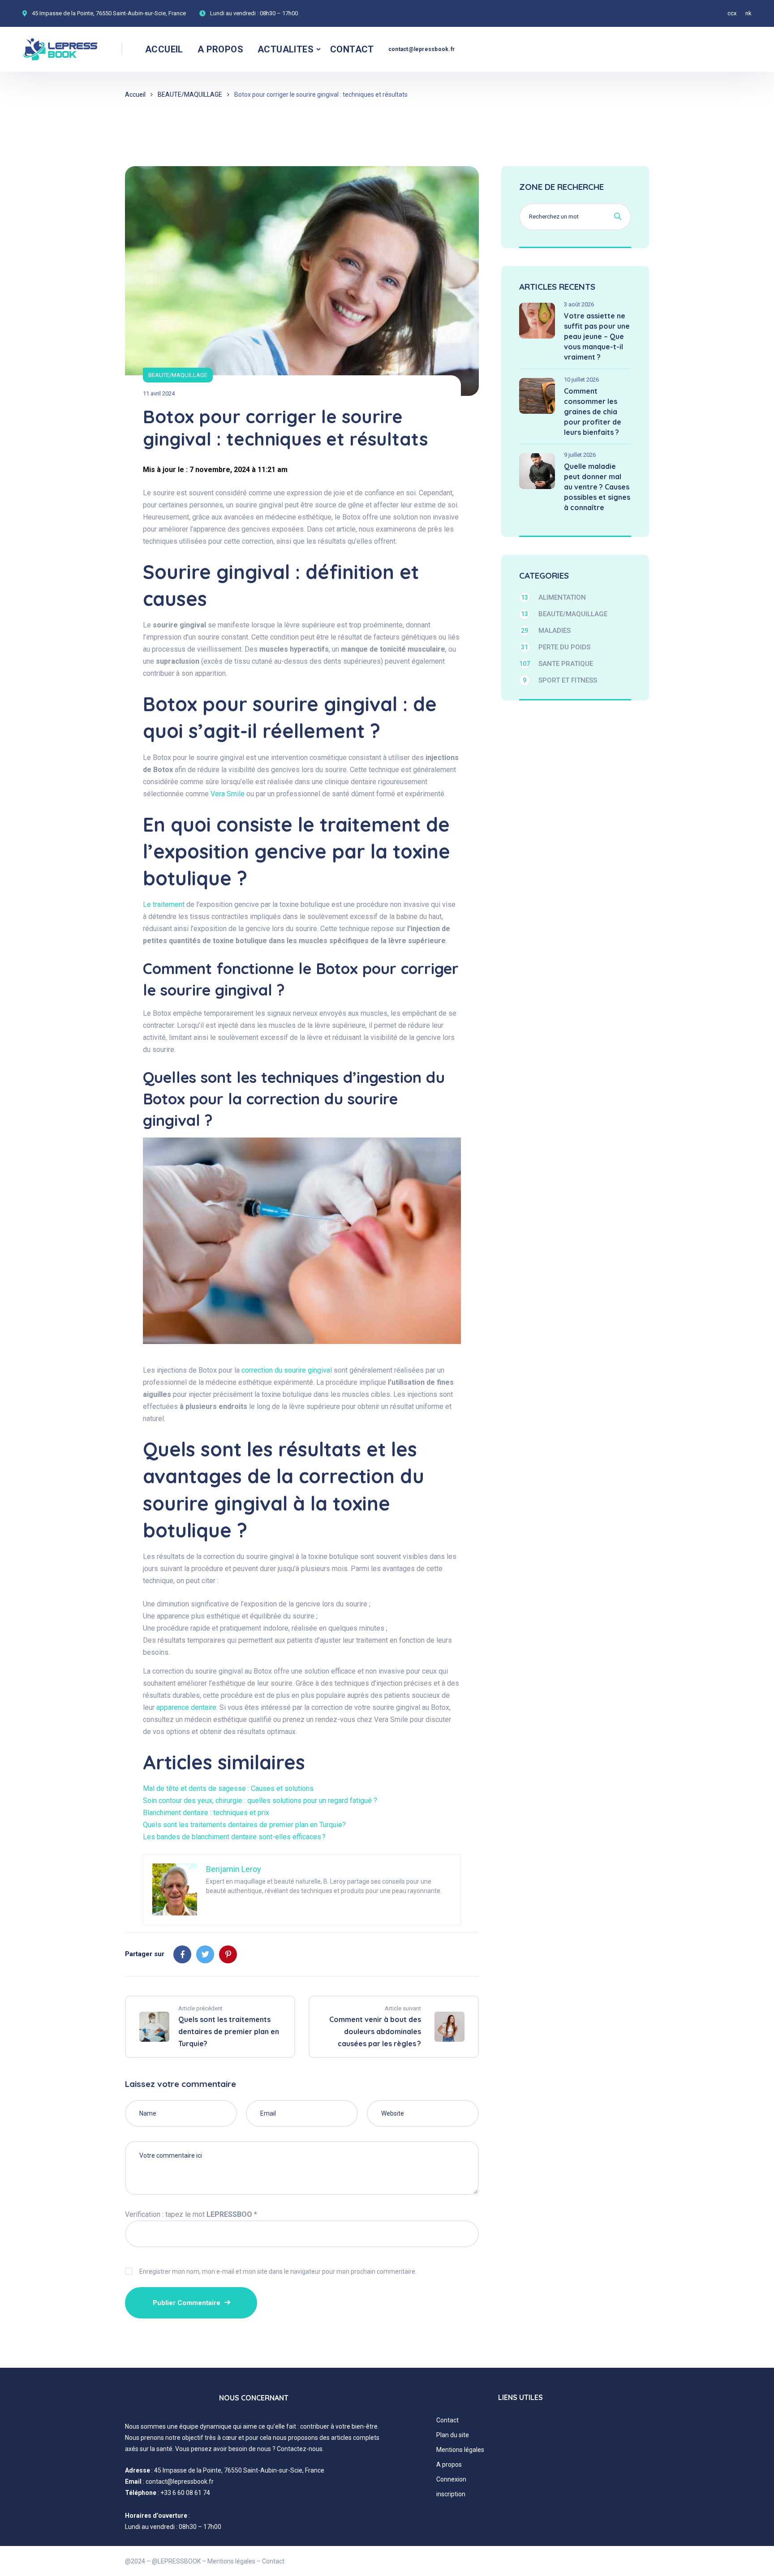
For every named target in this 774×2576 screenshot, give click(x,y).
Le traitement (164, 904)
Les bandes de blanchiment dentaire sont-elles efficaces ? (234, 1837)
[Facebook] (182, 1954)
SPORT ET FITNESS (560, 680)
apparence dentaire (186, 1707)
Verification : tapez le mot (191, 2214)
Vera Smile (228, 794)
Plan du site (453, 2435)
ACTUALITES (286, 49)
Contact (447, 2420)
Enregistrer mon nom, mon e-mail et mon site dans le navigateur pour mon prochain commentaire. (278, 2271)
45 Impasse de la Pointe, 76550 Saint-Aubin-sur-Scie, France (109, 13)
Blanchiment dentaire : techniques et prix (206, 1813)
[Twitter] (205, 1954)
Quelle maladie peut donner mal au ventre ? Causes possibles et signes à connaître (597, 487)
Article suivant (403, 2008)
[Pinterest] (228, 1954)
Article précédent (200, 2008)
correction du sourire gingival (287, 1370)
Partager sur (145, 1954)
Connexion (451, 2479)
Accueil (135, 94)
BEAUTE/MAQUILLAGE (190, 94)
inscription (451, 2494)
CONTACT (352, 49)
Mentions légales (460, 2450)
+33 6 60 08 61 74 (185, 2493)
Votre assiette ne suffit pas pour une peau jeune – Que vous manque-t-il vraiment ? (597, 336)
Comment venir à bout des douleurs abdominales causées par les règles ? (375, 2031)
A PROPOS (220, 49)
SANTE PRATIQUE (556, 664)
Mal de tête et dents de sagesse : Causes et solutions (228, 1788)
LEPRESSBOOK (179, 2561)
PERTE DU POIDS (556, 647)
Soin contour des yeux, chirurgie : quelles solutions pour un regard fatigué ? (260, 1801)
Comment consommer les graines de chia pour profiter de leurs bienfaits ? (593, 412)
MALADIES (546, 631)
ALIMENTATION (553, 597)
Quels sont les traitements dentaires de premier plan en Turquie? (244, 1825)
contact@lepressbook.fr (421, 49)
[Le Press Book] (61, 49)
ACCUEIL (164, 49)
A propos (449, 2464)
